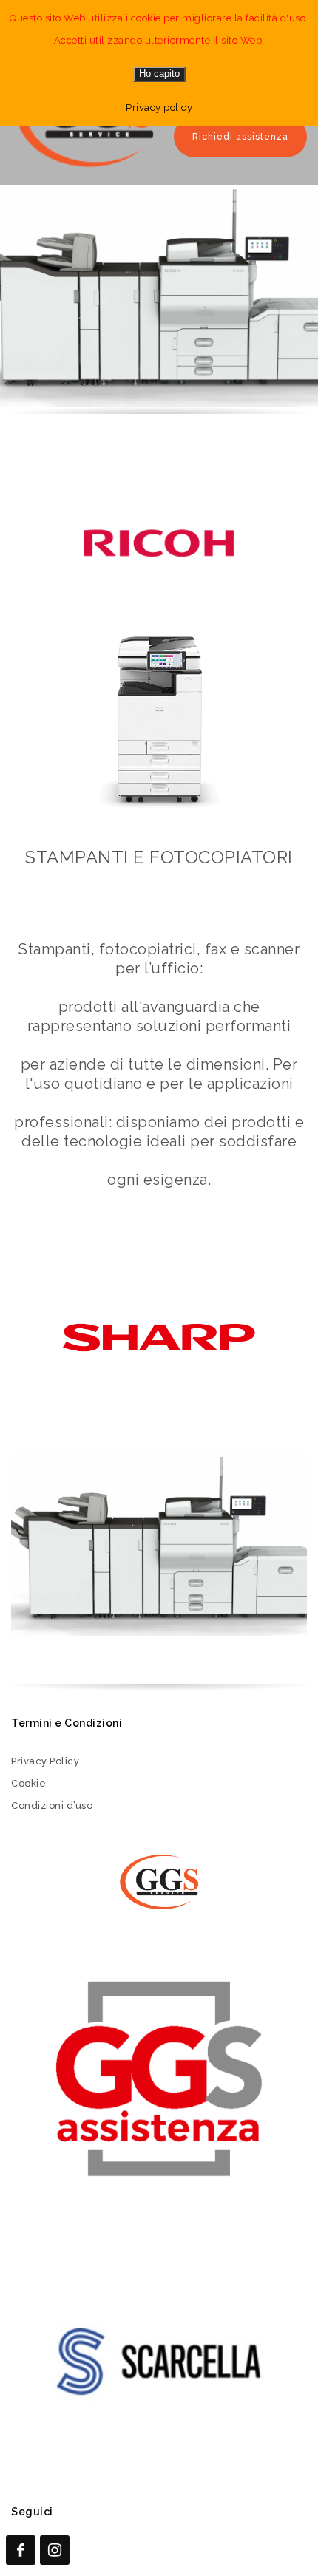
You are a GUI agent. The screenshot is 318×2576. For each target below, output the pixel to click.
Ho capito (159, 74)
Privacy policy (159, 108)
